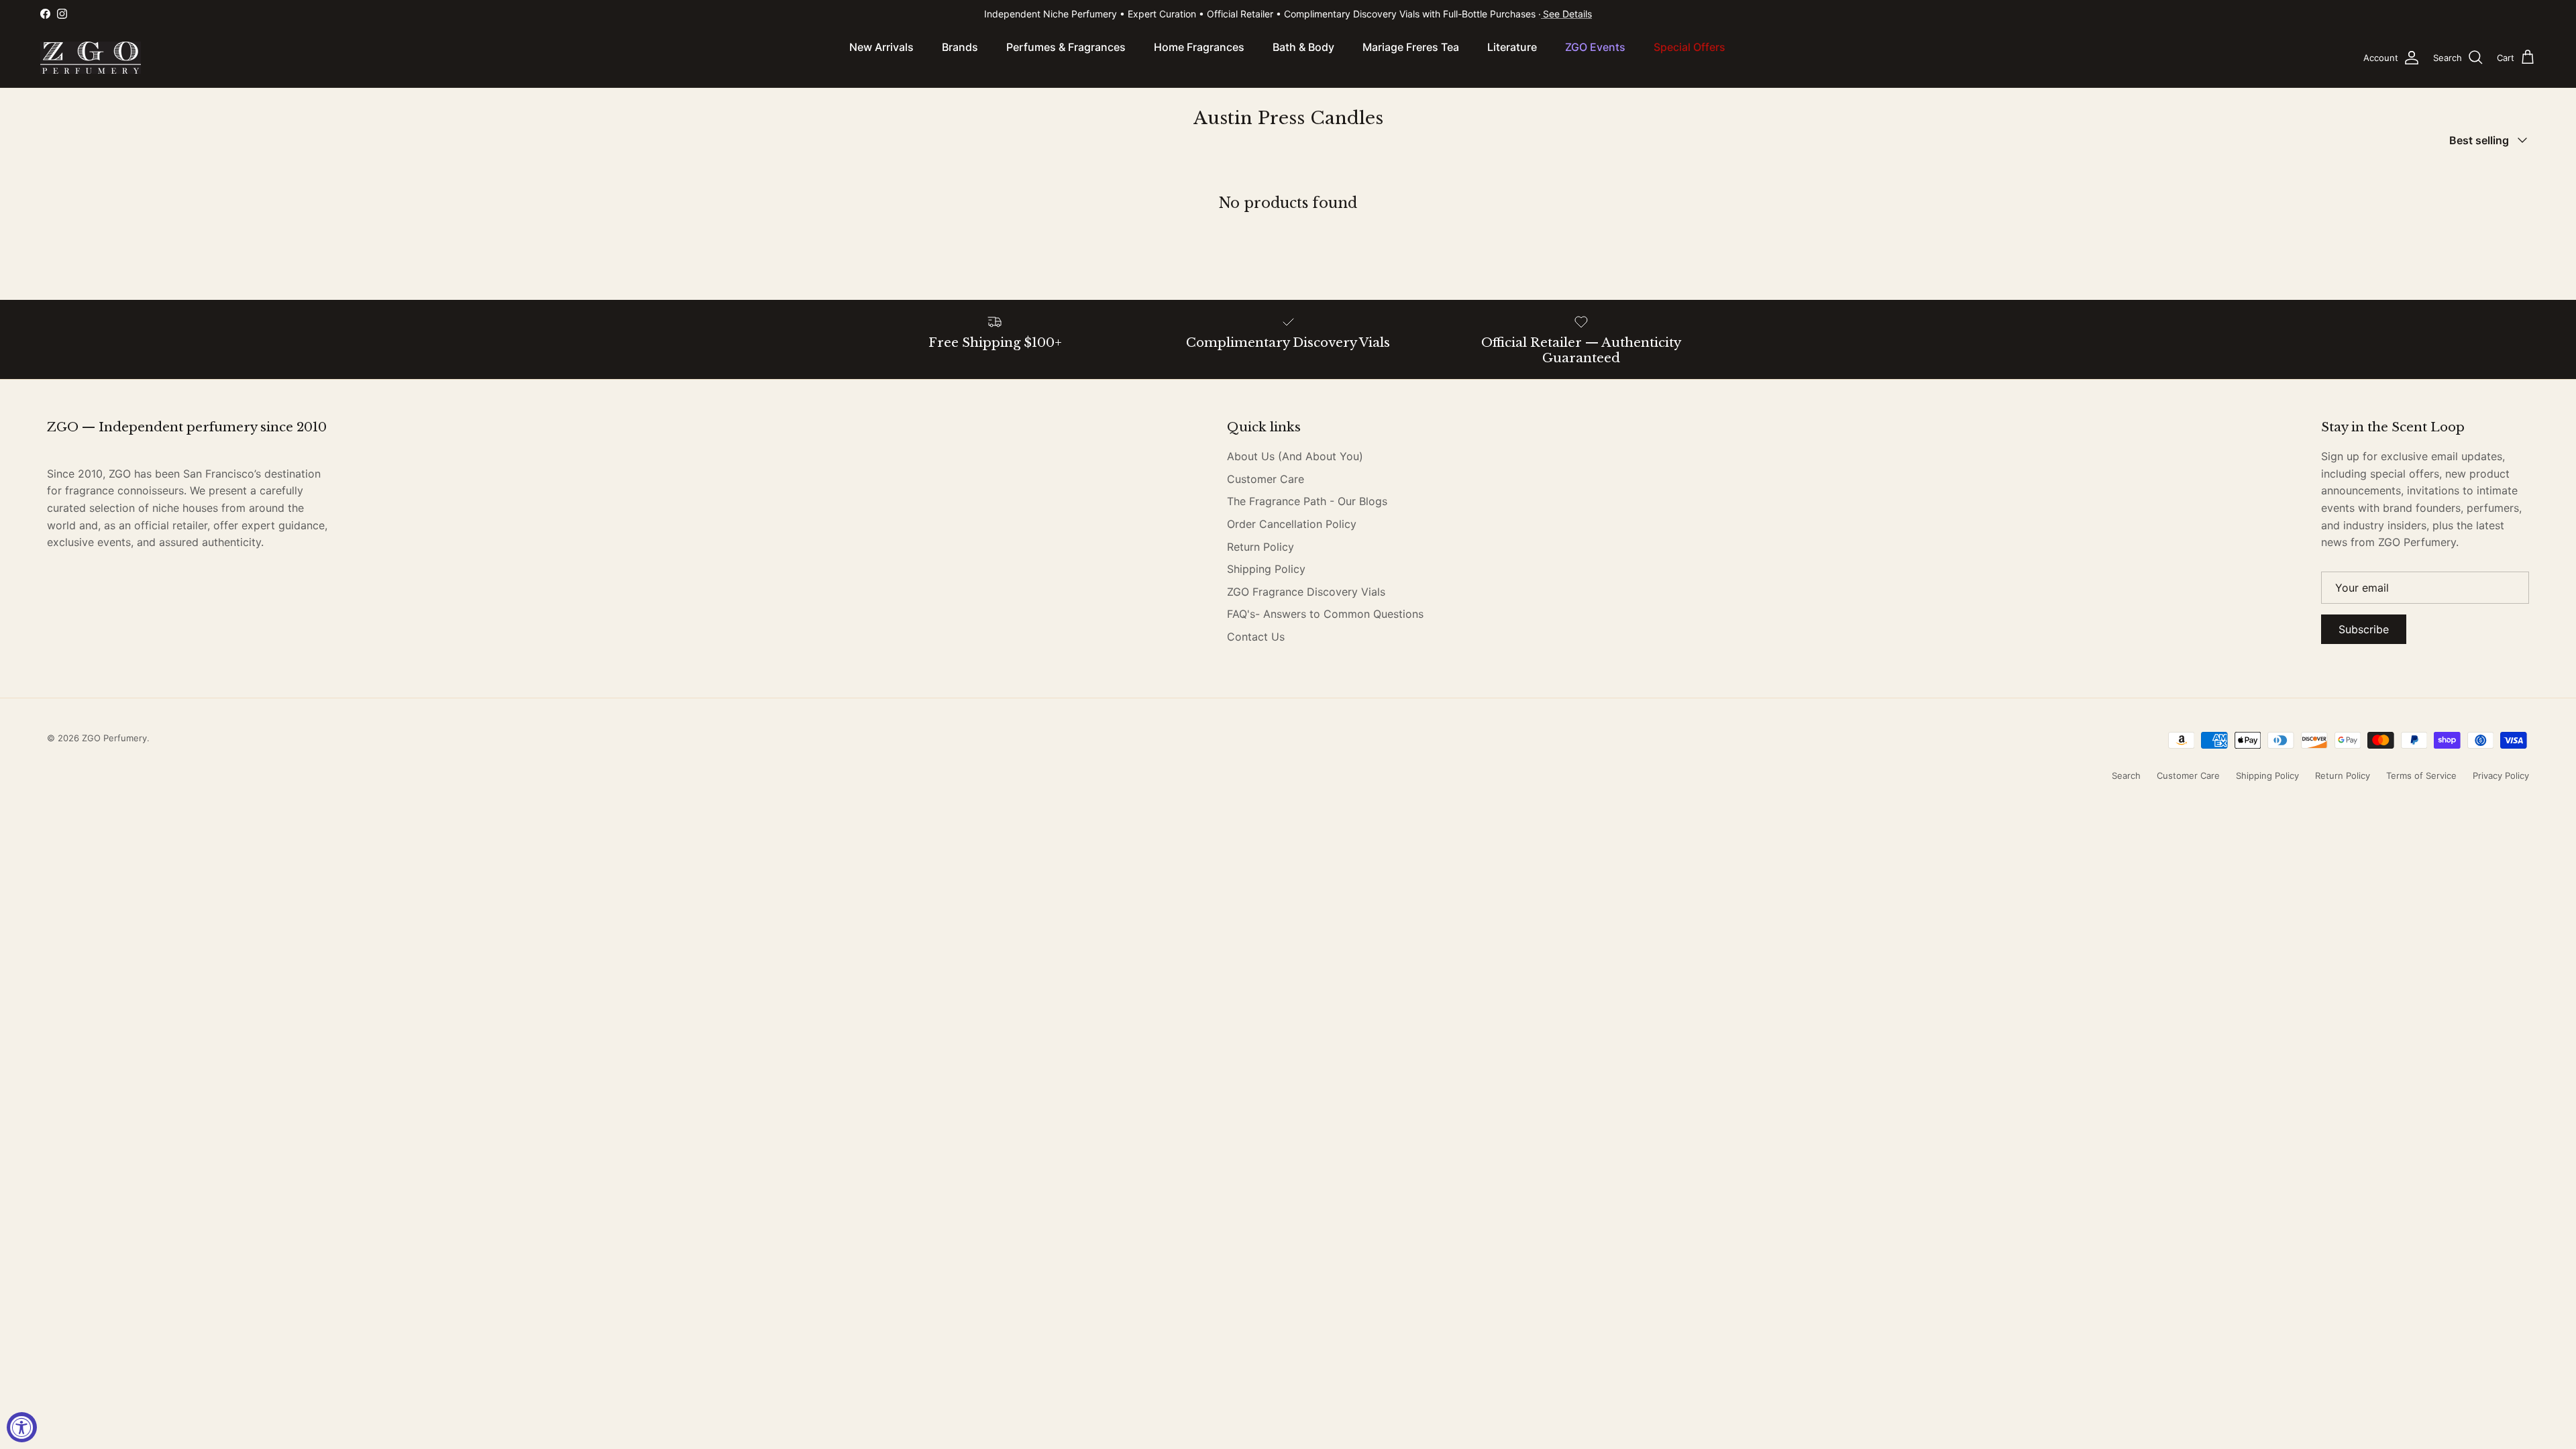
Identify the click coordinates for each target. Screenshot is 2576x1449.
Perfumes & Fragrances (1066, 47)
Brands (960, 47)
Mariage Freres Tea (1411, 47)
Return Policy (1260, 547)
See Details (1567, 14)
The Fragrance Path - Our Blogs (1307, 501)
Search (2126, 775)
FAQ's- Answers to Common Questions (1325, 614)
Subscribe (2364, 629)
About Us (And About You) (1295, 456)
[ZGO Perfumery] (91, 58)
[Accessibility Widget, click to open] (22, 1427)
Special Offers (1689, 47)
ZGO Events (1595, 47)
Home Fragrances (1199, 47)
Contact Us (1256, 637)
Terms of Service (2421, 775)
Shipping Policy (1266, 569)
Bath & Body (1303, 47)
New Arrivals (881, 47)
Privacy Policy (2501, 775)
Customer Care (1266, 479)
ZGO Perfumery (114, 738)
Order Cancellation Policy (1292, 524)
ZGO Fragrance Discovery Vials (1306, 592)
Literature (1512, 47)
